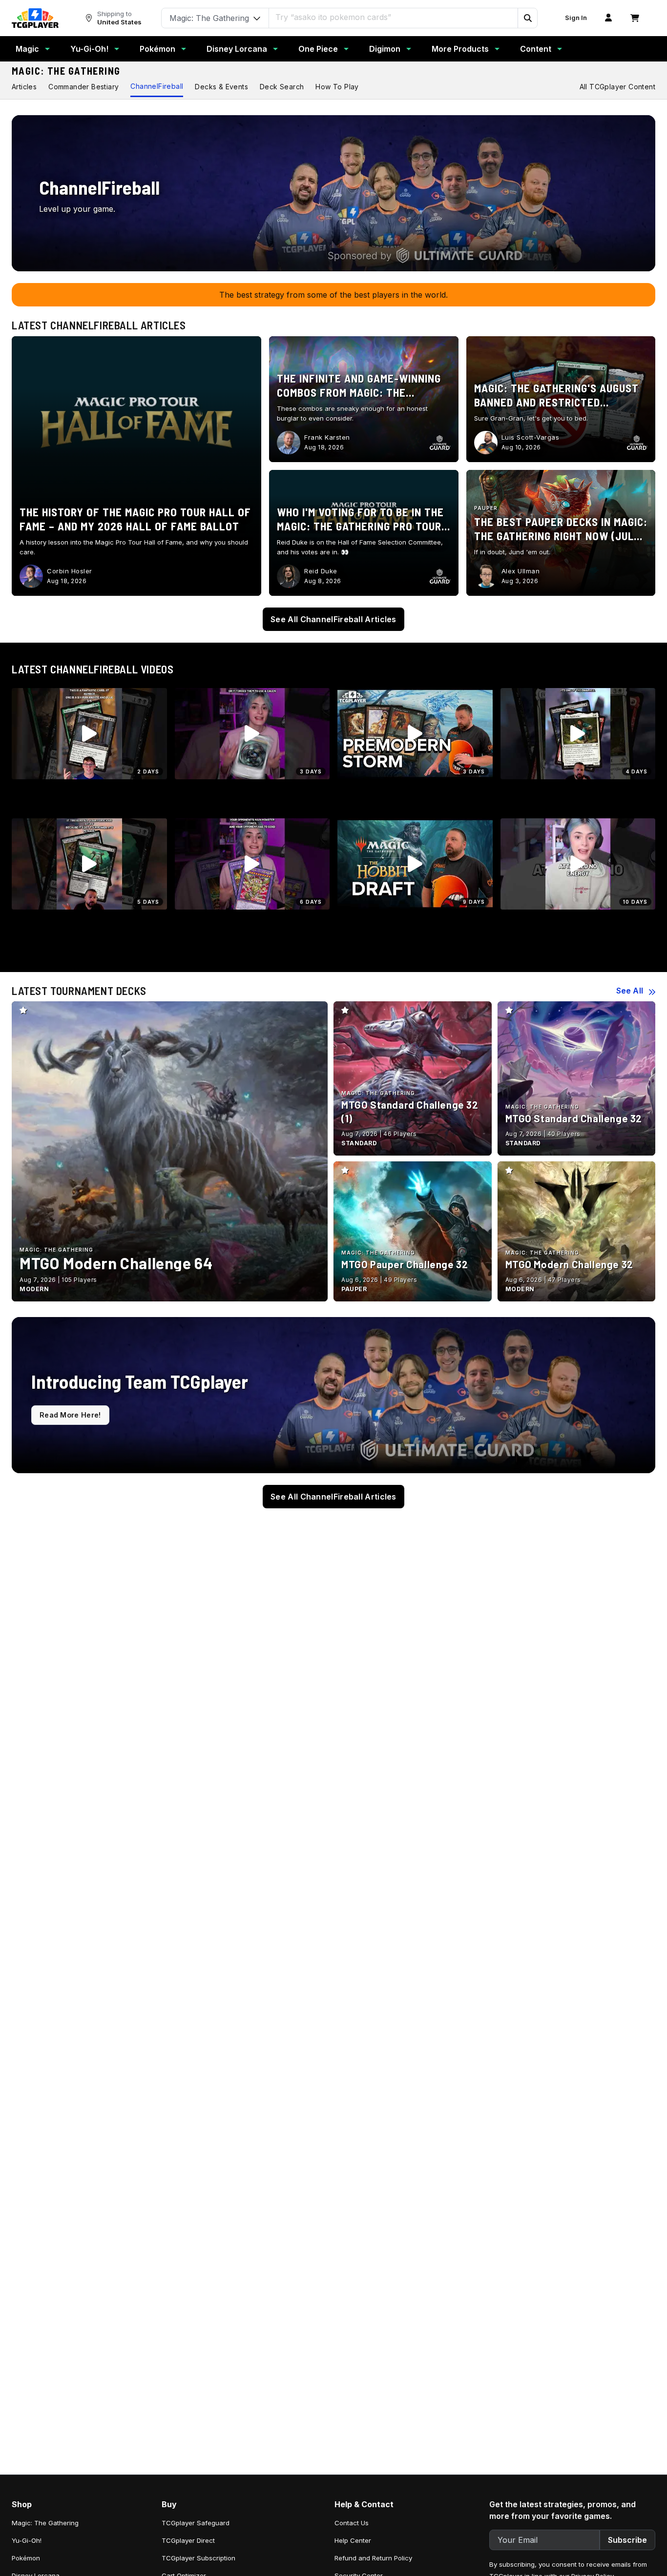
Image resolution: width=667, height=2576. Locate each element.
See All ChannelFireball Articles (333, 619)
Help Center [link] (353, 2540)
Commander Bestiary (83, 87)
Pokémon (157, 49)
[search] (394, 17)
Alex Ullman (521, 571)
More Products (460, 49)
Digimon (385, 49)
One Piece (318, 49)
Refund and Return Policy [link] (373, 2558)
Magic (27, 49)
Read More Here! (70, 1415)
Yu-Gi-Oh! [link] (27, 2540)
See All (630, 991)
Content (536, 49)
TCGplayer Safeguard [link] (196, 2523)
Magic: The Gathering (66, 71)
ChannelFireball (157, 86)
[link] (35, 18)
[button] (527, 18)
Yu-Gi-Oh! (89, 49)
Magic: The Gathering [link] (45, 2523)
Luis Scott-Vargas (531, 437)
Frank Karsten (327, 437)
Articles (24, 87)
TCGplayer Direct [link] (188, 2540)
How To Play (337, 87)
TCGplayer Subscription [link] (198, 2558)
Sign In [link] (576, 18)
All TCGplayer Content (617, 87)
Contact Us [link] (352, 2523)
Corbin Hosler (70, 571)
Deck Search (282, 87)
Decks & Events (221, 87)
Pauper (486, 508)
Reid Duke (321, 571)
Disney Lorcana (237, 49)
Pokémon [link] (26, 2558)
